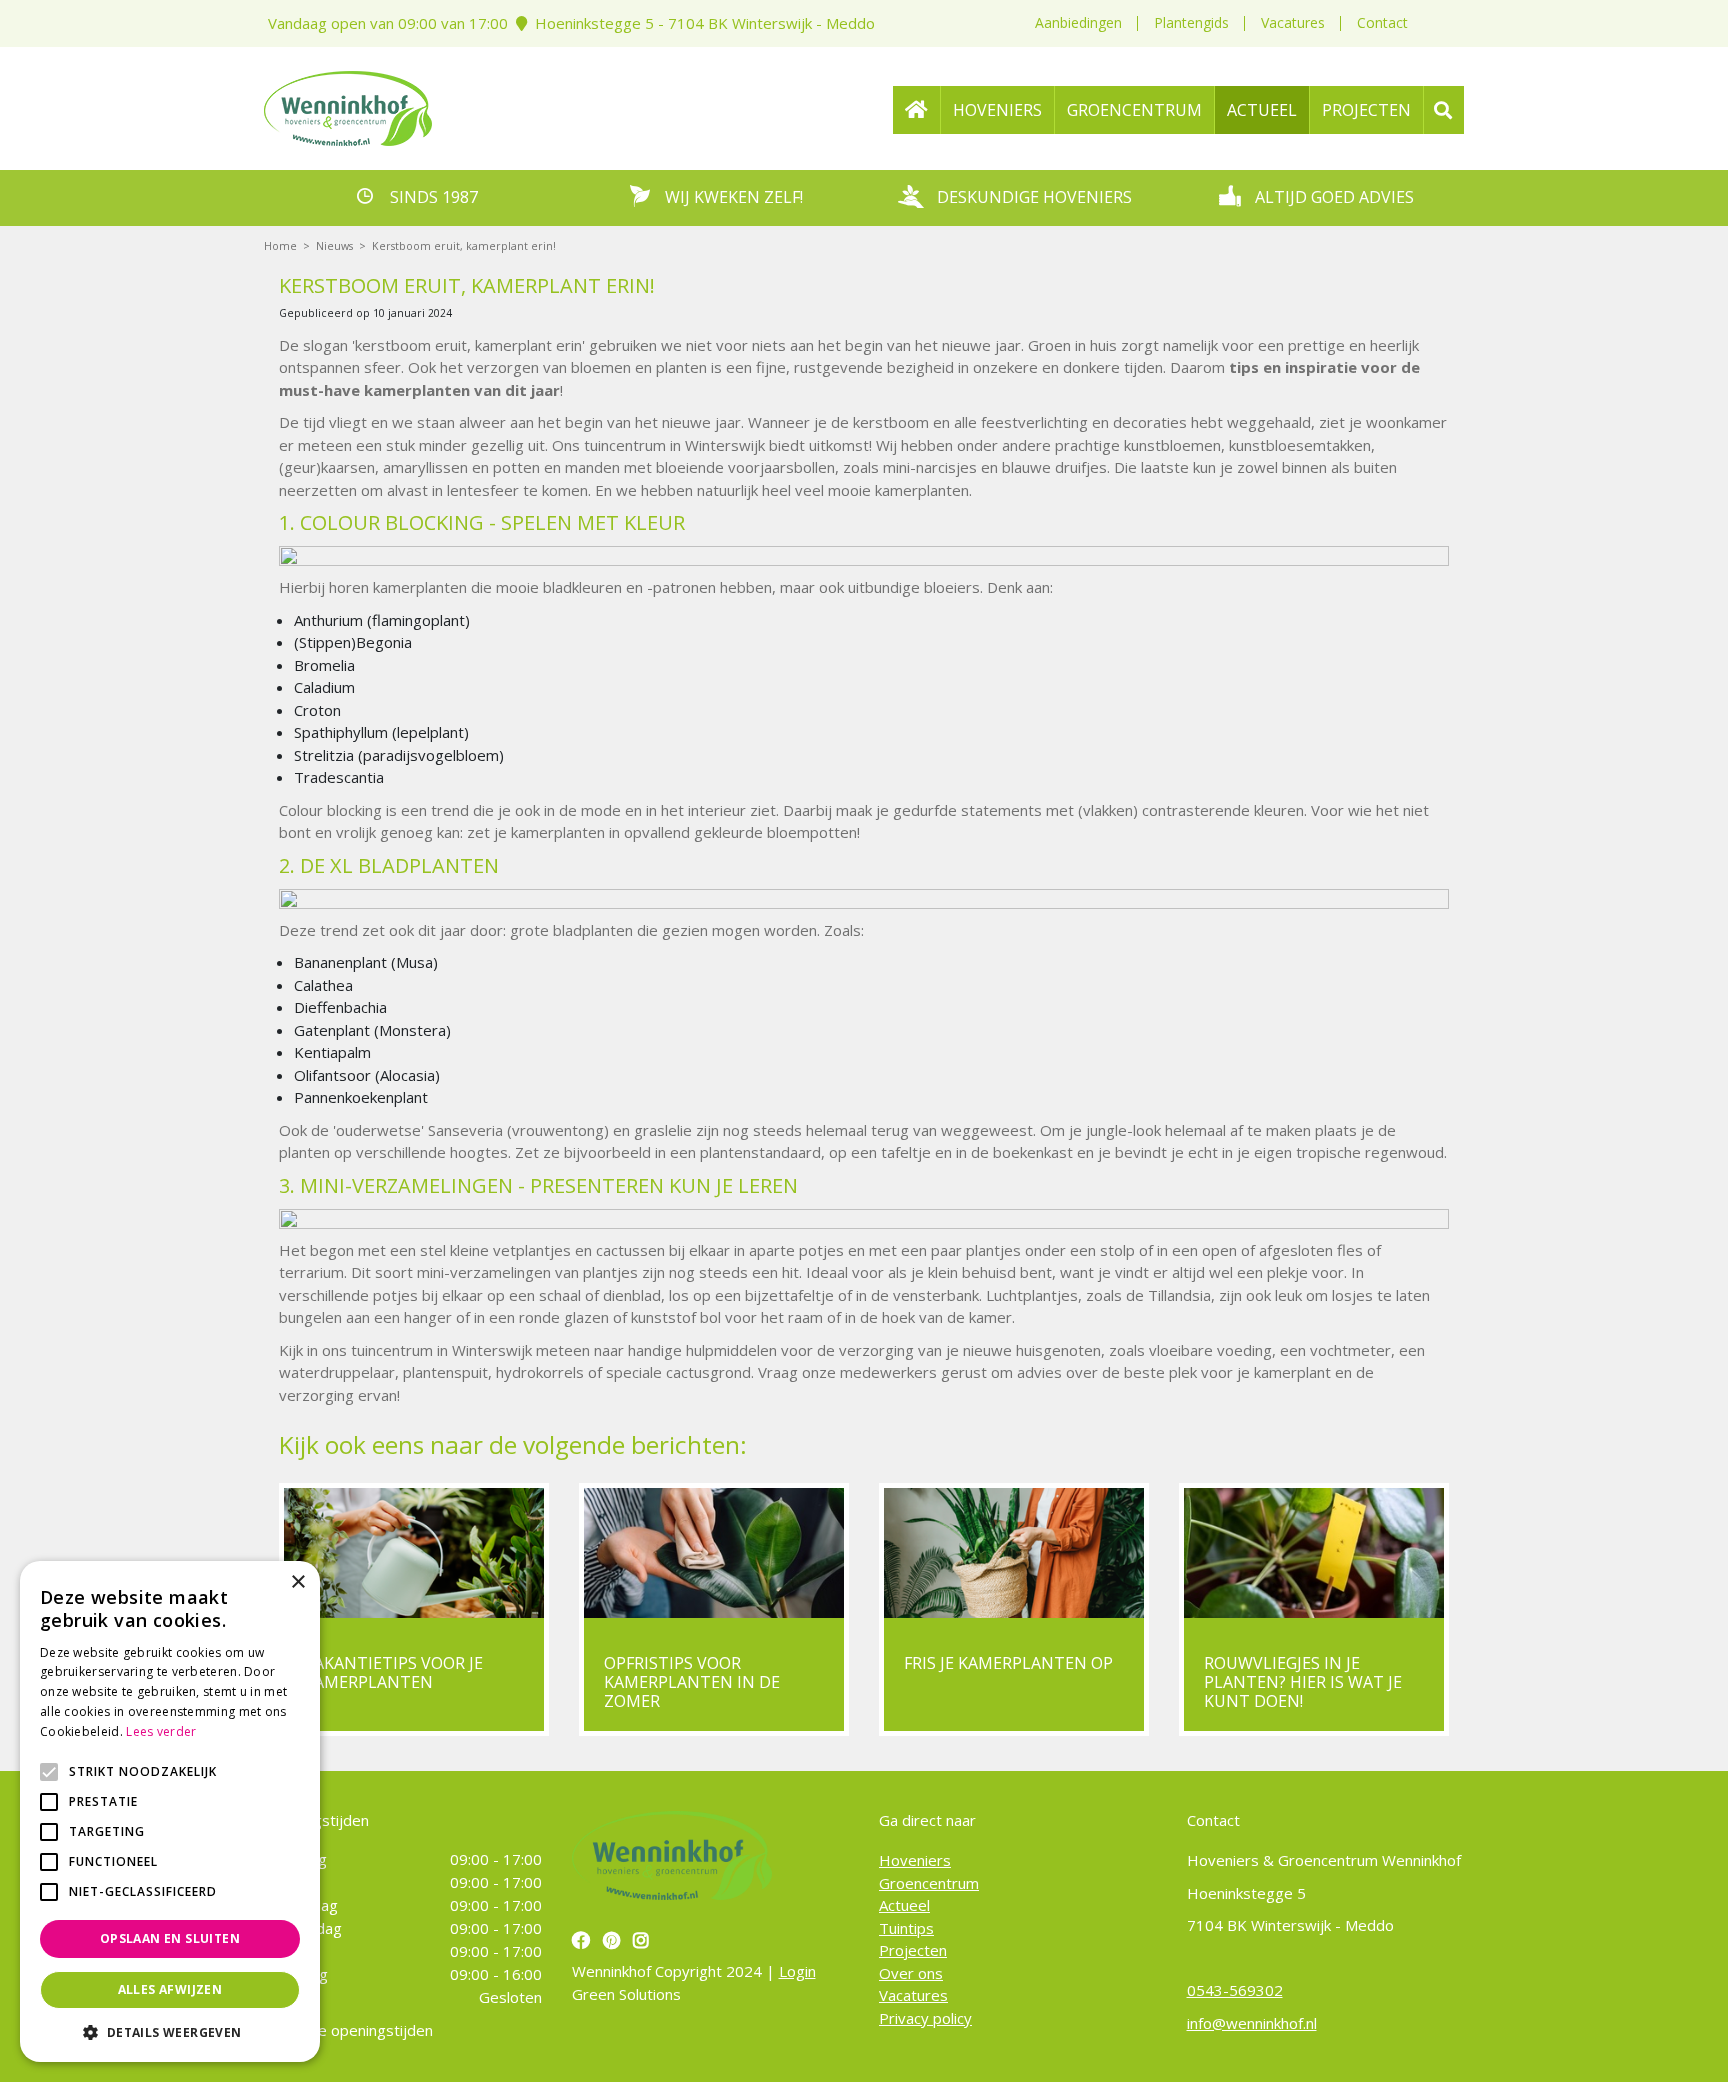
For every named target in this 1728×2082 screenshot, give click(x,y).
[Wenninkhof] (348, 106)
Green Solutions (626, 1994)
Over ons (911, 1973)
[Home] (917, 110)
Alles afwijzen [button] (170, 1989)
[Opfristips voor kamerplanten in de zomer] (714, 1553)
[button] (170, 2032)
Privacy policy (925, 2018)
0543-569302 (1235, 1990)
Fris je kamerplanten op (1008, 1663)
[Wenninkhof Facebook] (583, 1940)
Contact (1382, 22)
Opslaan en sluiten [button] (170, 1938)
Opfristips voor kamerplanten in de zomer (692, 1682)
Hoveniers (915, 1860)
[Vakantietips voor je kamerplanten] (414, 1553)
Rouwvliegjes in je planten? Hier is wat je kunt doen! (1303, 1682)
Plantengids (1191, 22)
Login (797, 1971)
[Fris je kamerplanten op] (1014, 1553)
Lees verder (161, 1731)
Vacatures (1293, 22)
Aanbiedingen (1078, 22)
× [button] (297, 1582)
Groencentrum (929, 1883)
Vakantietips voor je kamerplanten (393, 1672)
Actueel (904, 1905)
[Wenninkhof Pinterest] (614, 1940)
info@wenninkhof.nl (1252, 2023)
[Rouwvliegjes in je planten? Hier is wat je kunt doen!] (1314, 1553)
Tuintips (906, 1928)
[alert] (170, 1811)
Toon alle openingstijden (348, 2030)
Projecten (913, 1950)
